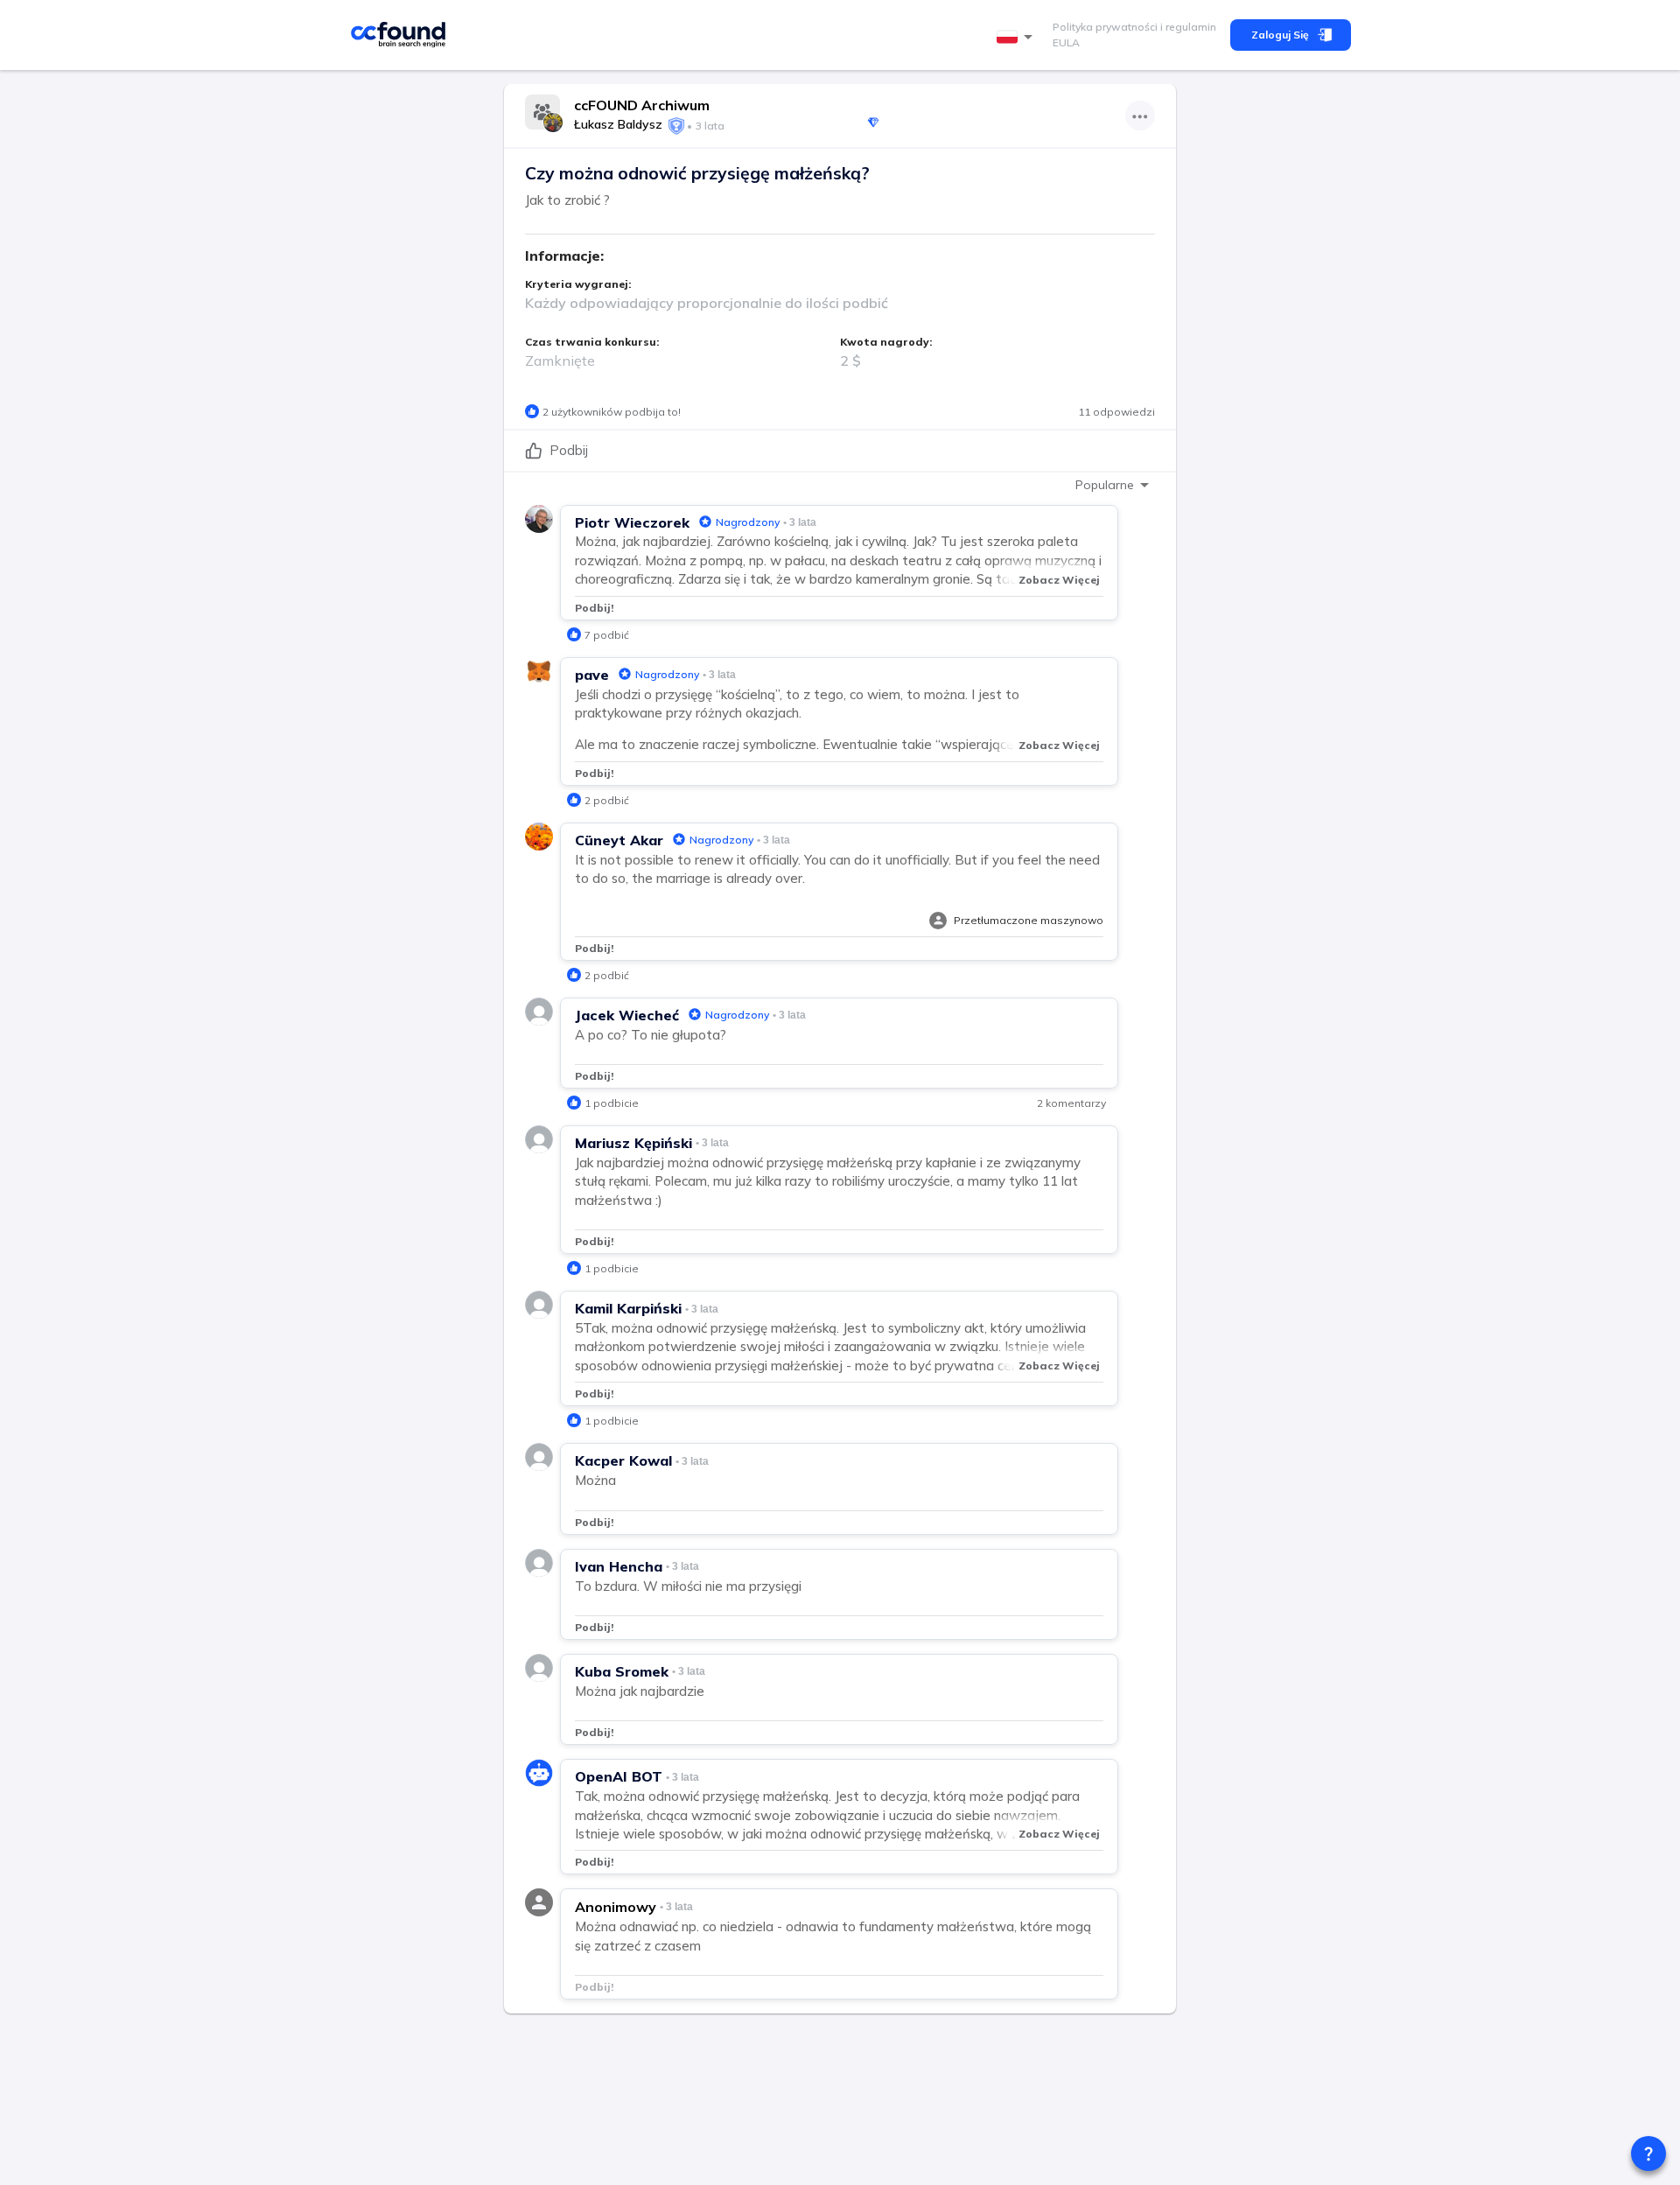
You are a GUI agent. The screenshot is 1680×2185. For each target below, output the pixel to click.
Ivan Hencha (619, 1566)
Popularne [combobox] (1105, 485)
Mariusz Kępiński (633, 1143)
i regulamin (1187, 27)
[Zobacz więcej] (1140, 116)
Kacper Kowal (623, 1460)
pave (592, 675)
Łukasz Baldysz (618, 124)
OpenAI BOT (619, 1776)
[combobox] (1018, 37)
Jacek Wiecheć (627, 1015)
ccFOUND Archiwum (642, 105)
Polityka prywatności (1105, 27)
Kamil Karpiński (628, 1308)
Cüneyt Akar (619, 840)
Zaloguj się (1280, 35)
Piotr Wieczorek (632, 522)
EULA (1066, 42)
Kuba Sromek (622, 1671)
